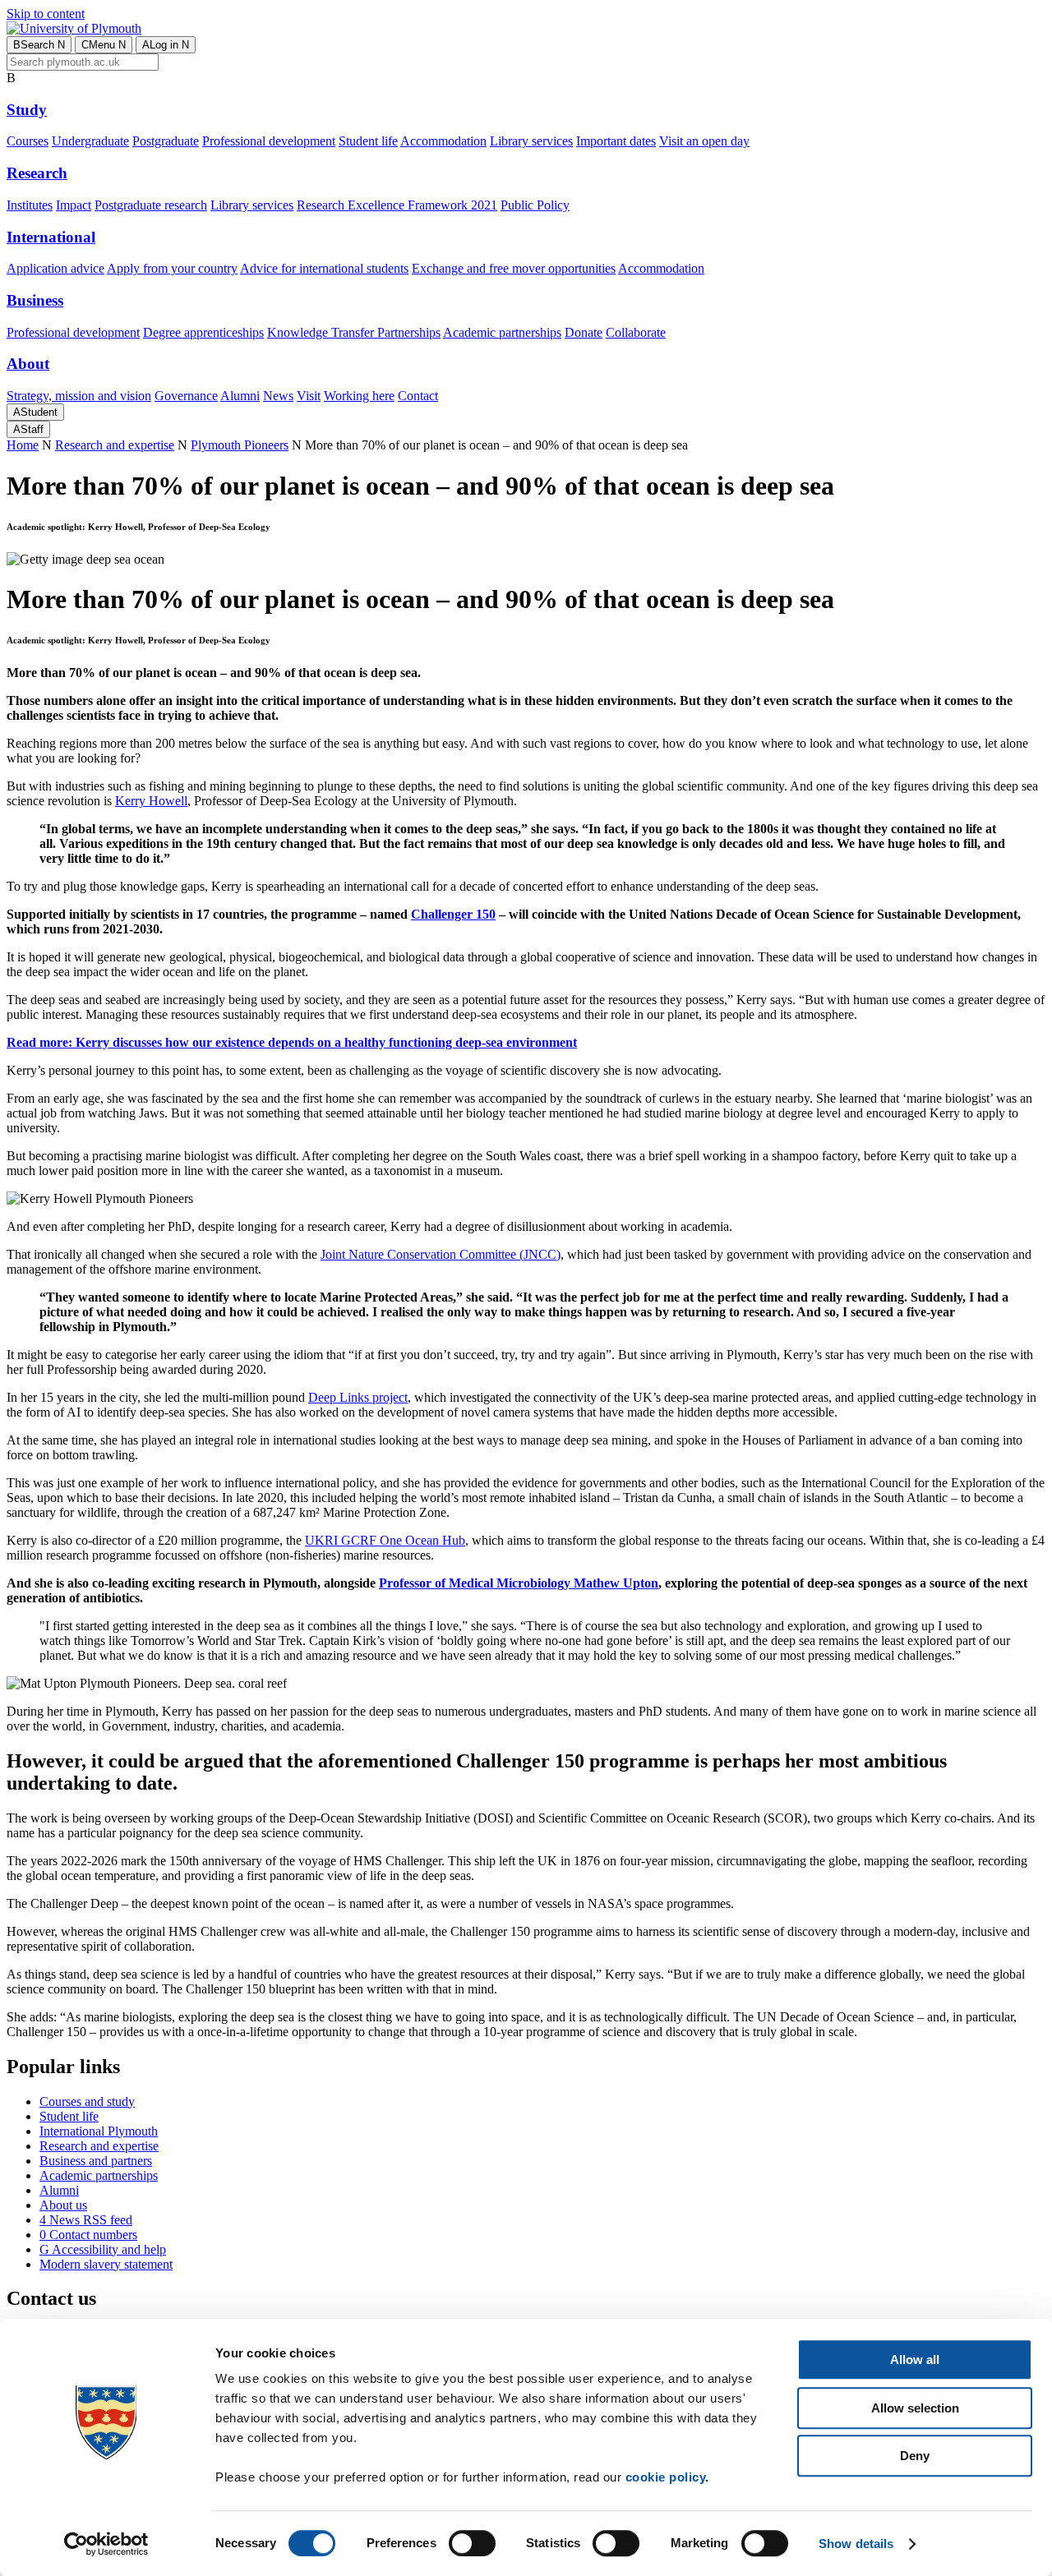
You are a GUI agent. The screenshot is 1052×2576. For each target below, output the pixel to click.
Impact (74, 205)
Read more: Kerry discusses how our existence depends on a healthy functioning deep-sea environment (292, 1042)
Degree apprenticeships (203, 332)
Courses (28, 141)
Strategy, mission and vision (79, 396)
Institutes (30, 205)
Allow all (915, 2359)
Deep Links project (358, 1397)
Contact (418, 396)
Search (39, 45)
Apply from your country (172, 268)
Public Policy (535, 205)
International (51, 237)
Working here (359, 396)
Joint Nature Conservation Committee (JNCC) (441, 1254)
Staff (28, 429)
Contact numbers (88, 2235)
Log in (166, 45)
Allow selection (915, 2408)
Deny (915, 2456)
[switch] (472, 2543)
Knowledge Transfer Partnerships (354, 332)
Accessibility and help (103, 2249)
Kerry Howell (151, 801)
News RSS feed (86, 2220)
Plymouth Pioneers (240, 445)
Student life (368, 141)
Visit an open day (704, 141)
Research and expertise (115, 445)
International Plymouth (99, 2131)
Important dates (616, 141)
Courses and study (87, 2101)
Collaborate (636, 332)
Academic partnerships (502, 332)
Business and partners (96, 2161)
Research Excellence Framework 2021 (397, 205)
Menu (104, 45)
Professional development (269, 141)
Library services (531, 141)
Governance (186, 396)
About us (63, 2205)
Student (35, 412)
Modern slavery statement (106, 2264)
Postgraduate (166, 141)
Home (23, 445)
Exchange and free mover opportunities (514, 268)
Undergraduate (90, 141)
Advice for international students (324, 268)
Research (37, 173)
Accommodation (443, 141)
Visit (309, 396)
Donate (584, 332)
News (278, 396)
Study (27, 110)
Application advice (55, 268)
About (28, 364)
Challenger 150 (453, 914)
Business (35, 300)
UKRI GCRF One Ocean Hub (385, 1540)
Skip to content (46, 14)
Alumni (240, 396)
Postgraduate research (151, 205)
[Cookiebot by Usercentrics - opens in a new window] (106, 2544)
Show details (856, 2544)
